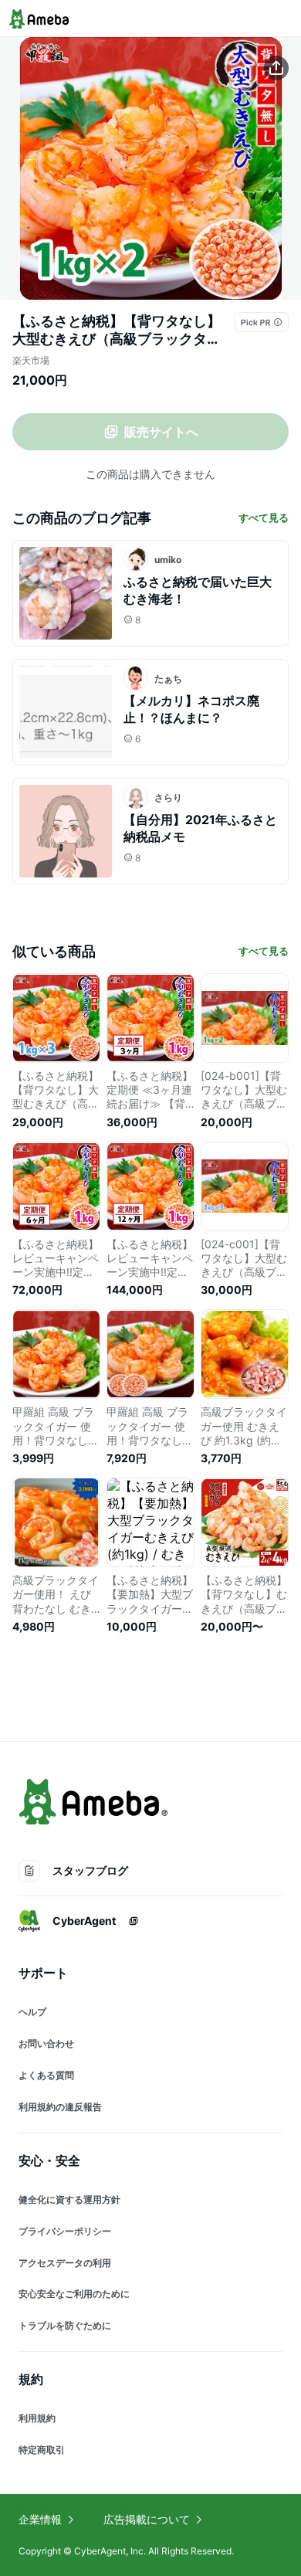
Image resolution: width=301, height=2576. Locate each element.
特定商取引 (42, 2450)
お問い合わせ (46, 2043)
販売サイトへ (161, 432)
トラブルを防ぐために (65, 2325)
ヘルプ (32, 2012)
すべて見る (264, 518)
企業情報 (40, 2519)
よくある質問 (46, 2075)
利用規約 (37, 2418)
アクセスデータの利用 (65, 2263)
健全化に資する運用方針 (69, 2199)
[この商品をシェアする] (276, 68)
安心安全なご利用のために (74, 2294)
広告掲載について (147, 2519)
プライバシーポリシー (65, 2231)
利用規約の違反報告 (60, 2107)
